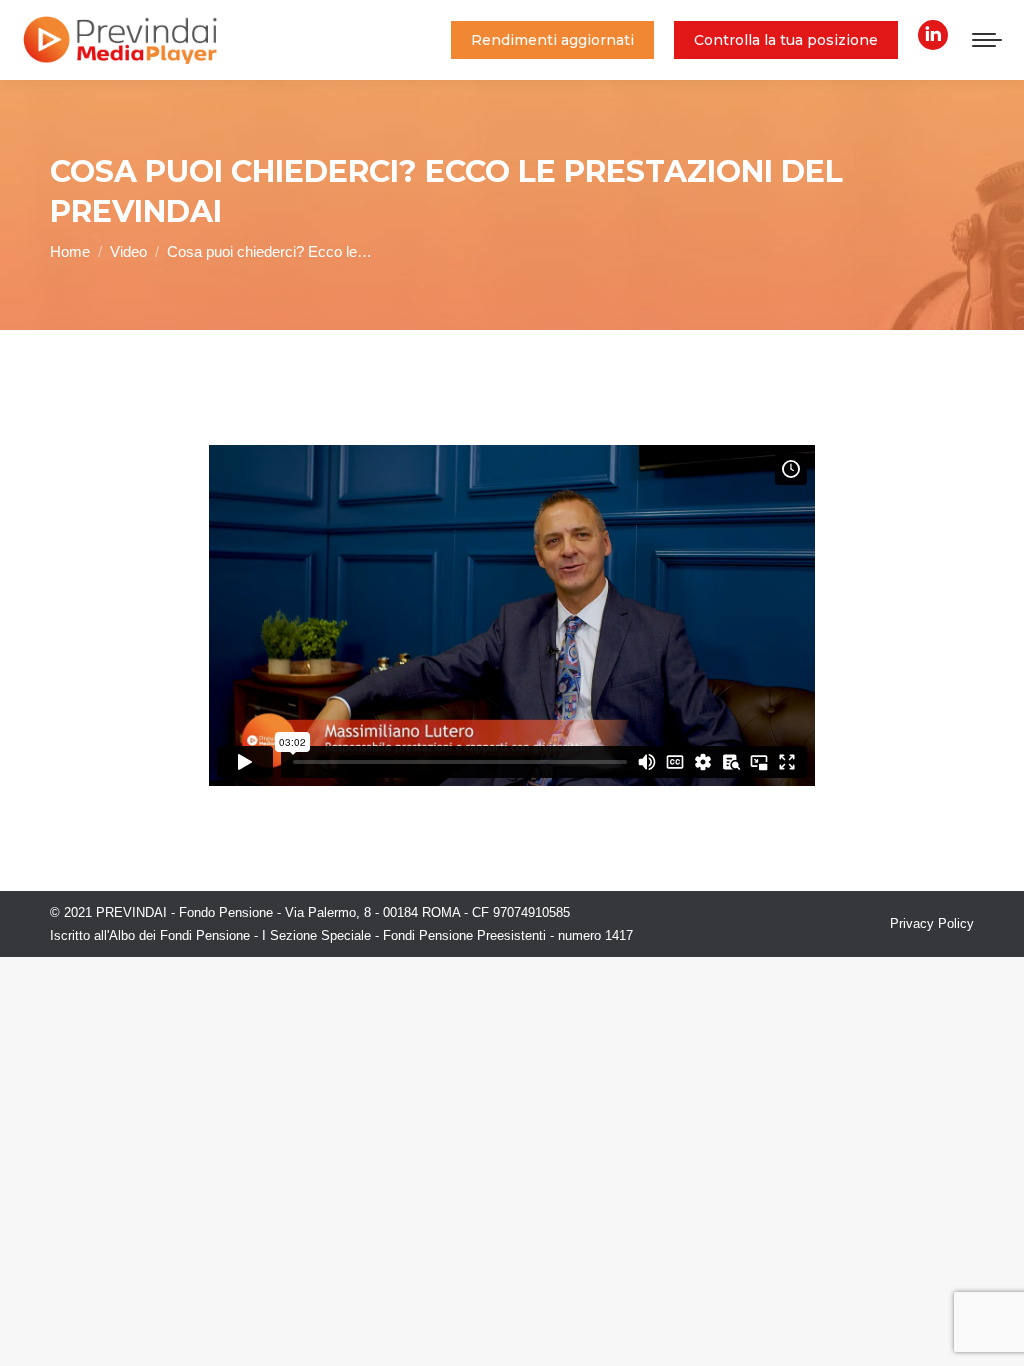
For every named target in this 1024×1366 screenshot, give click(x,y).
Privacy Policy (932, 923)
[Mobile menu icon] (987, 40)
